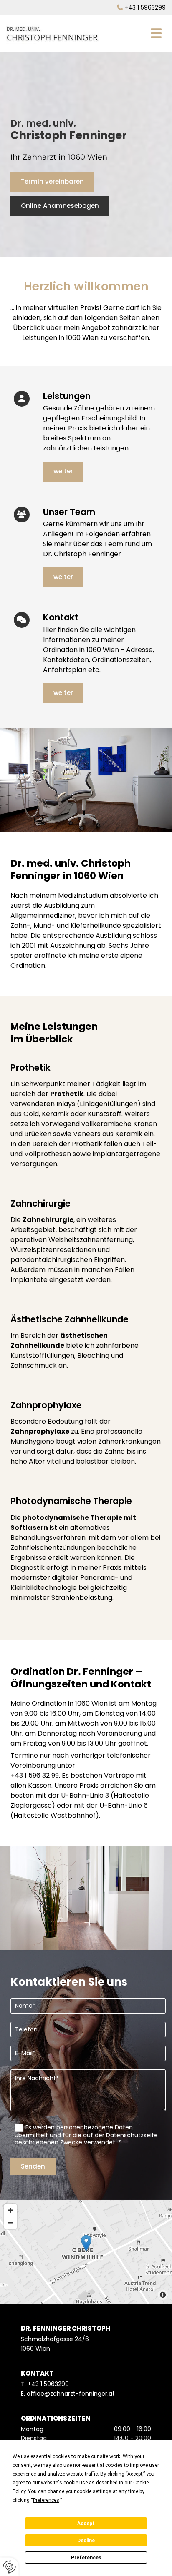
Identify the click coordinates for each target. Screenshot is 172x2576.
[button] (136, 34)
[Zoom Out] (10, 2223)
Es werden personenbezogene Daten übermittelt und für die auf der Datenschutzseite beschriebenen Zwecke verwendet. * (86, 2134)
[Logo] (53, 34)
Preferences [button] (46, 2500)
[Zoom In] (10, 2210)
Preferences (86, 2558)
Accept (86, 2524)
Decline (86, 2541)
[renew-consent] (9, 2567)
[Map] (86, 2252)
